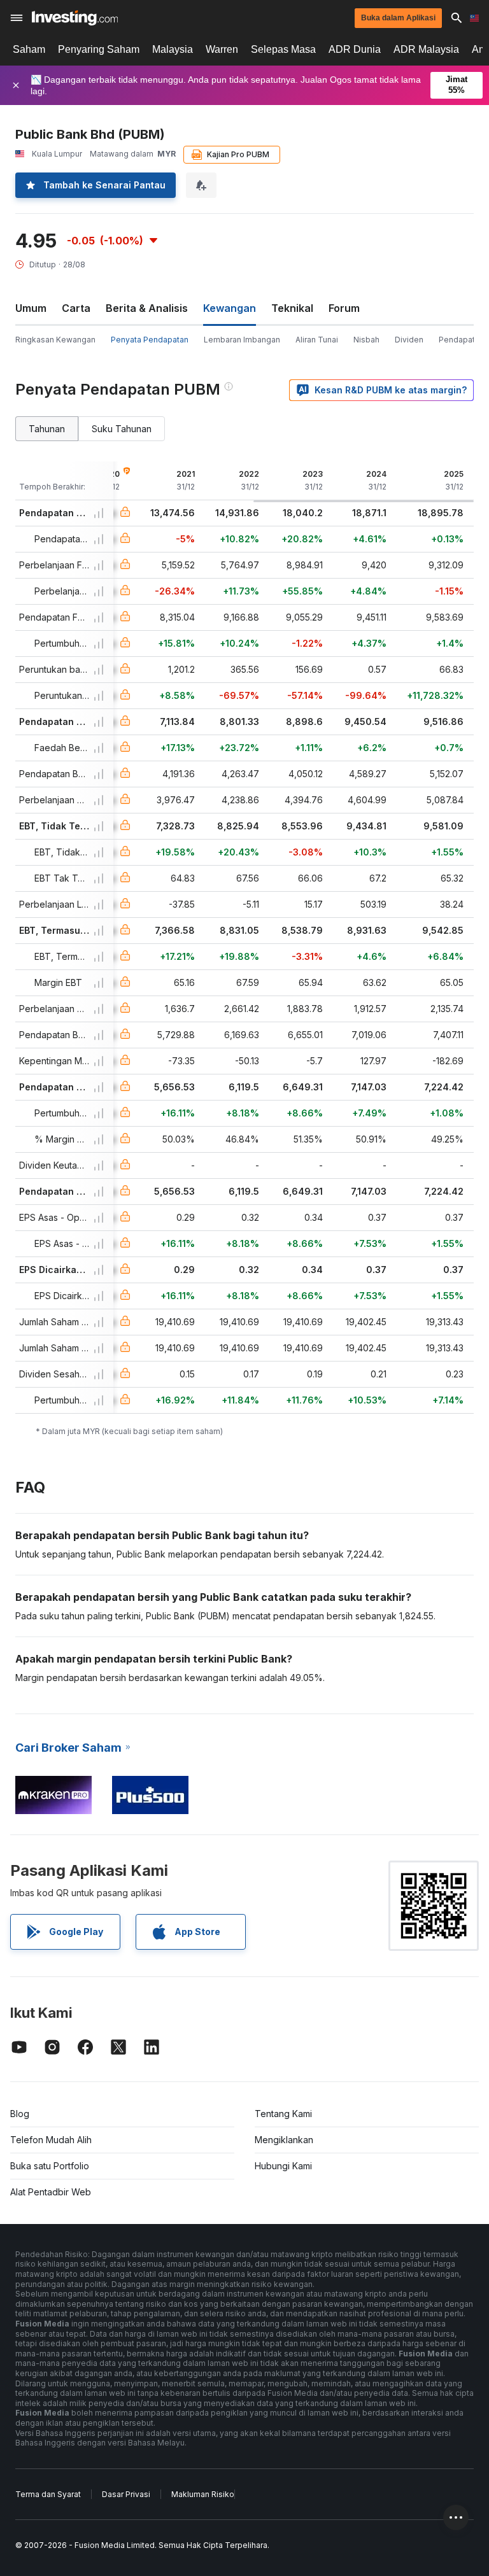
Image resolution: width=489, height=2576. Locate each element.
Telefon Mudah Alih (51, 2140)
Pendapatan (461, 340)
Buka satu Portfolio (50, 2166)
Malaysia (173, 49)
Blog (20, 2114)
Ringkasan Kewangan (55, 340)
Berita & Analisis (147, 308)
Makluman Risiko (203, 2494)
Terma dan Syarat (48, 2494)
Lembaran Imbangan (242, 340)
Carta (76, 308)
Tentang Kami (283, 2114)
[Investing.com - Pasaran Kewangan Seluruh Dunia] (75, 18)
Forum (344, 308)
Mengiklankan (284, 2140)
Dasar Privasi (126, 2494)
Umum (31, 308)
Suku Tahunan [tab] (122, 429)
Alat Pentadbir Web (51, 2192)
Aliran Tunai (317, 340)
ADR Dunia (355, 49)
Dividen (409, 340)
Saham (29, 49)
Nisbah (366, 340)
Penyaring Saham (99, 49)
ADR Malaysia (426, 49)
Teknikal (292, 308)
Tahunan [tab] (47, 429)
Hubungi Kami (283, 2166)
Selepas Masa (283, 49)
